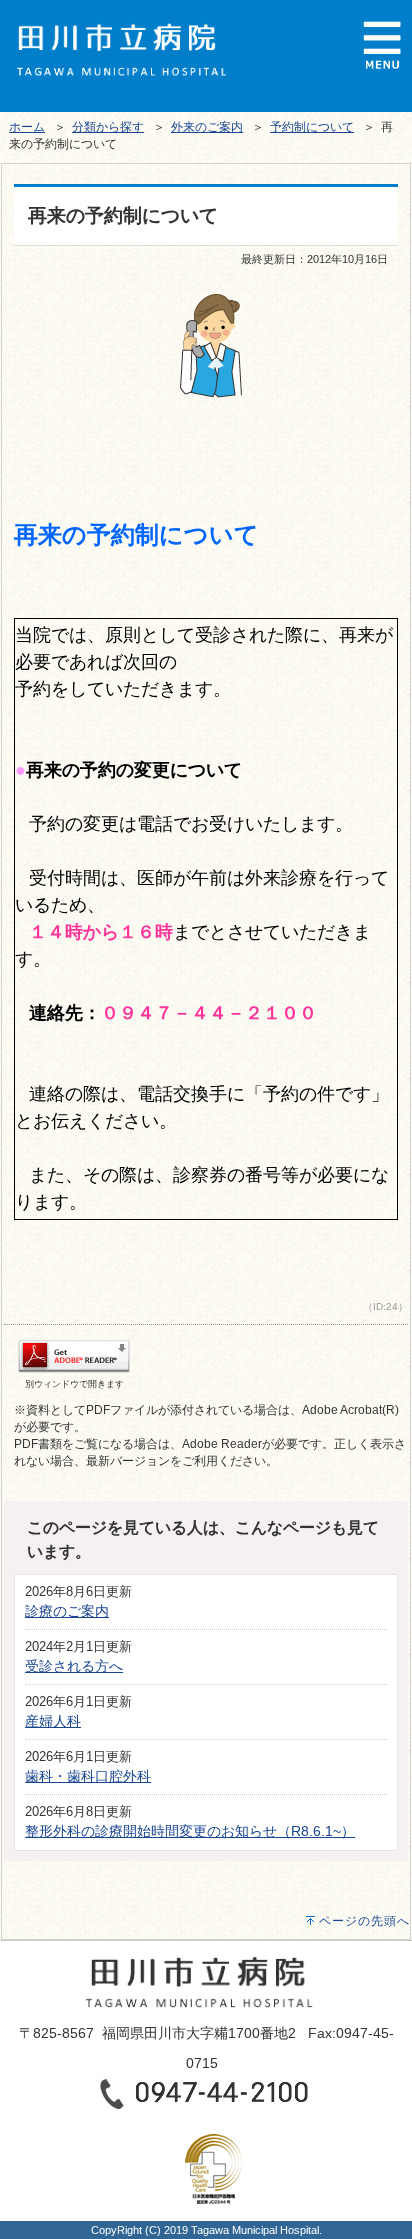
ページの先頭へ (364, 1921)
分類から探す (108, 127)
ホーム (27, 127)
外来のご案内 (207, 127)
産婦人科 (53, 1721)
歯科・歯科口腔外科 (88, 1776)
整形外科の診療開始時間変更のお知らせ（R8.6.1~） (190, 1831)
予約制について (312, 127)
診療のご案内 (67, 1611)
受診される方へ (74, 1666)
